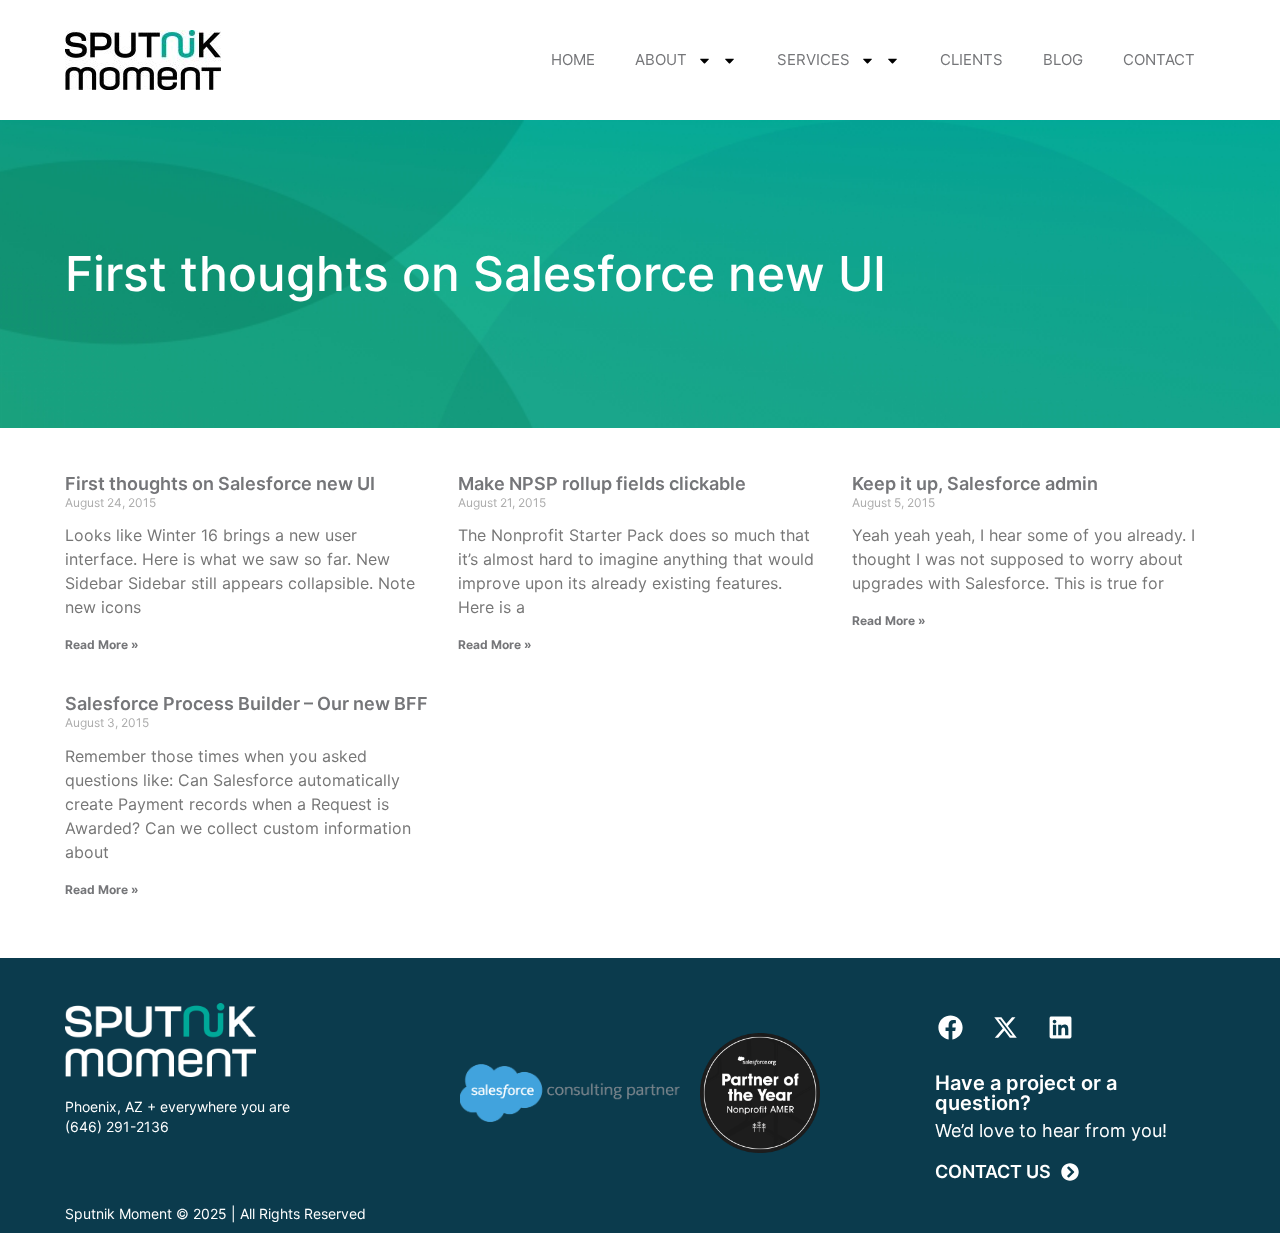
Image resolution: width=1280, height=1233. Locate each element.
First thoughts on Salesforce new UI (220, 483)
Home (573, 59)
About (661, 59)
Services (813, 59)
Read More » (102, 644)
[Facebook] (950, 1028)
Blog (1063, 59)
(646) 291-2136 (117, 1126)
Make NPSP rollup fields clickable (602, 483)
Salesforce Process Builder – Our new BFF (246, 703)
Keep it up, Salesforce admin (975, 483)
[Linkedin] (1060, 1028)
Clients (971, 59)
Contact (1159, 59)
